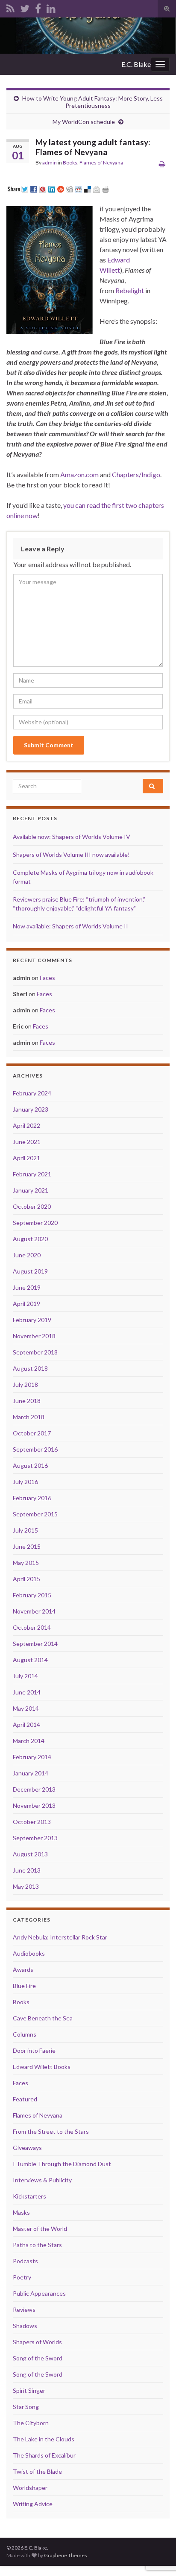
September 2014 (35, 1644)
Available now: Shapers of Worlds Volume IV (72, 837)
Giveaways (27, 2148)
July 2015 (25, 1530)
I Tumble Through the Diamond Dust (62, 2164)
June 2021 (27, 1142)
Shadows (25, 2326)
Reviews (24, 2309)
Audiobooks (29, 1953)
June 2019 (27, 1287)
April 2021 (26, 1158)
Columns (25, 2034)
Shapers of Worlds (37, 2342)
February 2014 (32, 1757)
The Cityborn (31, 2423)
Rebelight (130, 290)
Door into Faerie (34, 2050)
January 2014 (31, 1773)
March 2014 (29, 1741)
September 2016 (35, 1449)
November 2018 (34, 1336)
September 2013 (35, 1838)
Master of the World (40, 2229)
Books (70, 163)
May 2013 (26, 1886)
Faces (47, 978)
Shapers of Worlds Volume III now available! (71, 854)
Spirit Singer (29, 2390)
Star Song (26, 2407)
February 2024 (32, 1093)
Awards (23, 1969)
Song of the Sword (38, 2358)
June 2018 (27, 1401)
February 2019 (32, 1320)
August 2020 (30, 1239)
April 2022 (26, 1125)
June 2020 (27, 1255)
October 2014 (32, 1627)
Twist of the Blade (37, 2471)
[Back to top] (157, 2525)
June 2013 (27, 1870)
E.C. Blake (136, 64)
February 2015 (32, 1595)
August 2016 (30, 1465)
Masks (21, 2212)
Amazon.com (79, 474)
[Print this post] (162, 164)
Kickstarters (29, 2196)
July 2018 (25, 1385)
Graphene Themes (66, 2555)
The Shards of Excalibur (44, 2455)
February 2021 (32, 1174)
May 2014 (26, 1708)
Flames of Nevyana (101, 163)
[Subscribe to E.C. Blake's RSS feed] (10, 7)
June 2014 (27, 1692)
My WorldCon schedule (84, 122)
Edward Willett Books (42, 2067)
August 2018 (30, 1368)
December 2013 (34, 1789)
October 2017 (32, 1433)
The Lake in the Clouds (44, 2439)
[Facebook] (38, 7)
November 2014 (34, 1611)
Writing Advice (33, 2504)
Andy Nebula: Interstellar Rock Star (60, 1937)
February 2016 (32, 1498)
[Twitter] (25, 7)
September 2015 (35, 1514)
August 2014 (30, 1660)
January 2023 (31, 1109)
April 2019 (26, 1304)
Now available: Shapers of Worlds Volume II (70, 926)
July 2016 (25, 1482)
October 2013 (32, 1822)
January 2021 (31, 1190)
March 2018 (29, 1417)
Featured (25, 2099)
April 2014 (26, 1725)
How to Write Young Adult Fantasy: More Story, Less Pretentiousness (92, 102)
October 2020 (32, 1206)
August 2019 (30, 1271)
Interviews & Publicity (42, 2180)
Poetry (22, 2277)
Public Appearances (39, 2293)
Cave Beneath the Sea (43, 2018)
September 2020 (35, 1223)
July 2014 (25, 1676)
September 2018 (35, 1352)
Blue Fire (24, 1986)
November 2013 (34, 1805)
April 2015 (26, 1579)
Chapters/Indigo (136, 474)
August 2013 (30, 1854)
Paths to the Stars (37, 2245)
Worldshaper (30, 2488)
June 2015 (27, 1546)
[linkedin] (51, 7)
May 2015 (26, 1563)
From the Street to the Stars (51, 2131)
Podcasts (25, 2261)
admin (50, 163)
